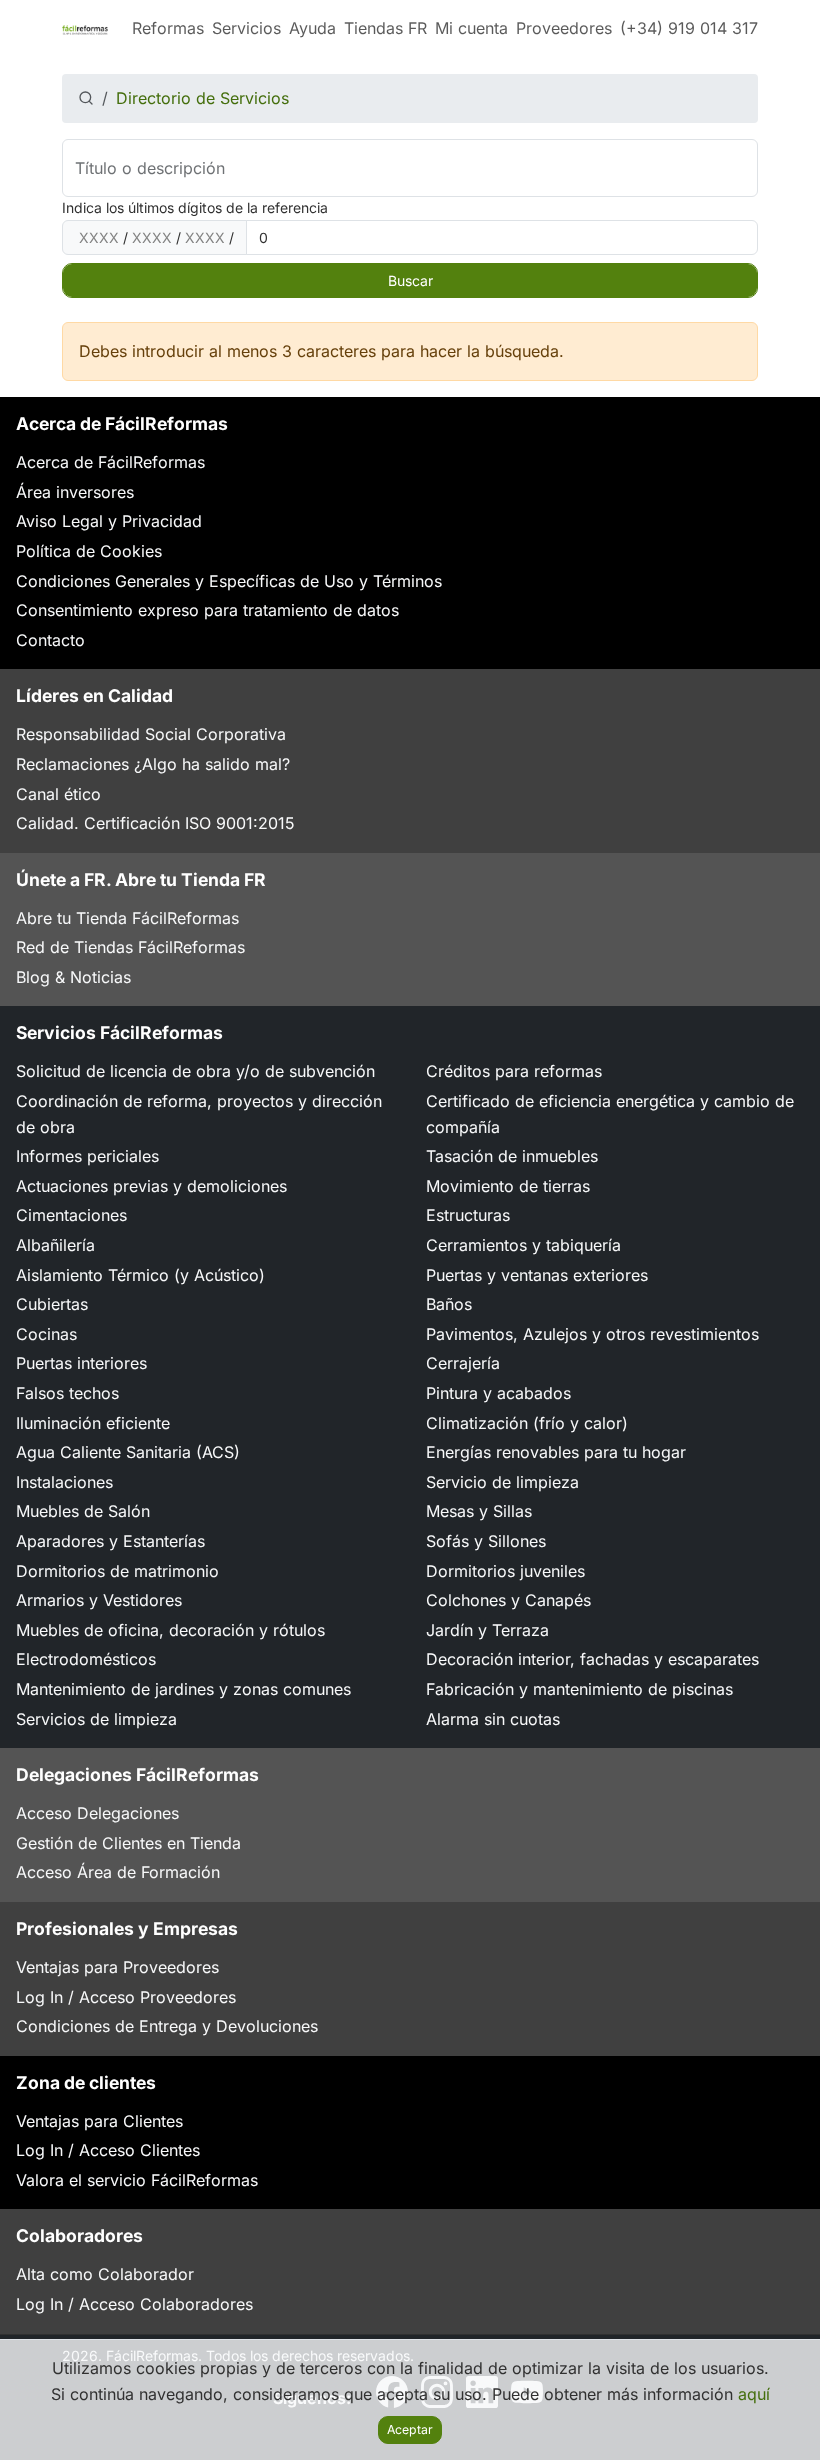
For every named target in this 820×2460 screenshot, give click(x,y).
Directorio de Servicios (202, 98)
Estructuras (468, 1215)
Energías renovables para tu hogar (556, 1452)
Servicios (246, 28)
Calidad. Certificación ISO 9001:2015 (155, 823)
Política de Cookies (89, 551)
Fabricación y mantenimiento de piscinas (579, 1689)
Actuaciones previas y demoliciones (151, 1186)
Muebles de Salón (83, 1511)
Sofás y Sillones (486, 1541)
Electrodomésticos (86, 1659)
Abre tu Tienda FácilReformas (127, 918)
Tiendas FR (385, 28)
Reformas (168, 28)
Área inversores (75, 492)
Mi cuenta (471, 28)
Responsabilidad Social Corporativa (151, 734)
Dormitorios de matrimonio (117, 1571)
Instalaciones (64, 1482)
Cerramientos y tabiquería (523, 1245)
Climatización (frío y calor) (527, 1423)
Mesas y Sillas (479, 1511)
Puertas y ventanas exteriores (537, 1275)
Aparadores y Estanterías (110, 1541)
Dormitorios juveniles (505, 1571)
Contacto (50, 640)
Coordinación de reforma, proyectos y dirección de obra (199, 1114)
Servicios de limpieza (96, 1719)
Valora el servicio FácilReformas (137, 2180)
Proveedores (564, 28)
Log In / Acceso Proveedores (126, 1997)
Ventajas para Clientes (99, 2121)
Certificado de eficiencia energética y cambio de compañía (610, 1114)
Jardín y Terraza (487, 1630)
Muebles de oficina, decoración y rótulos (170, 1630)
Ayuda (312, 28)
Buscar (410, 280)
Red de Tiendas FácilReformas (130, 947)
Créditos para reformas (514, 1071)
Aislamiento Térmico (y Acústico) (140, 1275)
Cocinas (46, 1334)
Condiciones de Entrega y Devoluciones (167, 2026)
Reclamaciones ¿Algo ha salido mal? (153, 764)
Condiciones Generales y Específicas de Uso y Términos (229, 581)
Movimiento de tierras (508, 1186)
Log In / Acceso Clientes (108, 2150)
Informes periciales (87, 1156)
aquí (754, 2394)
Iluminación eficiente (93, 1423)
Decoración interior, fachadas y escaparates (592, 1659)
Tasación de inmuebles (512, 1156)
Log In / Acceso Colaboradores (134, 2304)
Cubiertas (52, 1304)
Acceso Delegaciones (97, 1813)
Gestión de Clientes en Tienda (128, 1843)
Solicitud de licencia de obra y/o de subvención (195, 1071)
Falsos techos (67, 1393)
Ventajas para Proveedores (117, 1967)
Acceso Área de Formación (118, 1872)
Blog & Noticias (73, 977)
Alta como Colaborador (105, 2274)
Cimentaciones (71, 1215)
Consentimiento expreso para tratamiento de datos (207, 610)
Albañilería (55, 1245)
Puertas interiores (81, 1363)
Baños (449, 1304)
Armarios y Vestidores (99, 1600)
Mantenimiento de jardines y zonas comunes (183, 1689)
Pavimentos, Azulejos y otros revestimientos (592, 1334)
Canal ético (58, 794)
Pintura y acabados (498, 1393)
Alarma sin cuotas (493, 1719)
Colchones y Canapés (508, 1600)
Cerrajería (463, 1363)
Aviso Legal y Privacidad (109, 521)
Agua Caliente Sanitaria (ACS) (128, 1452)
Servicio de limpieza (502, 1482)
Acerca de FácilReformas (110, 462)
